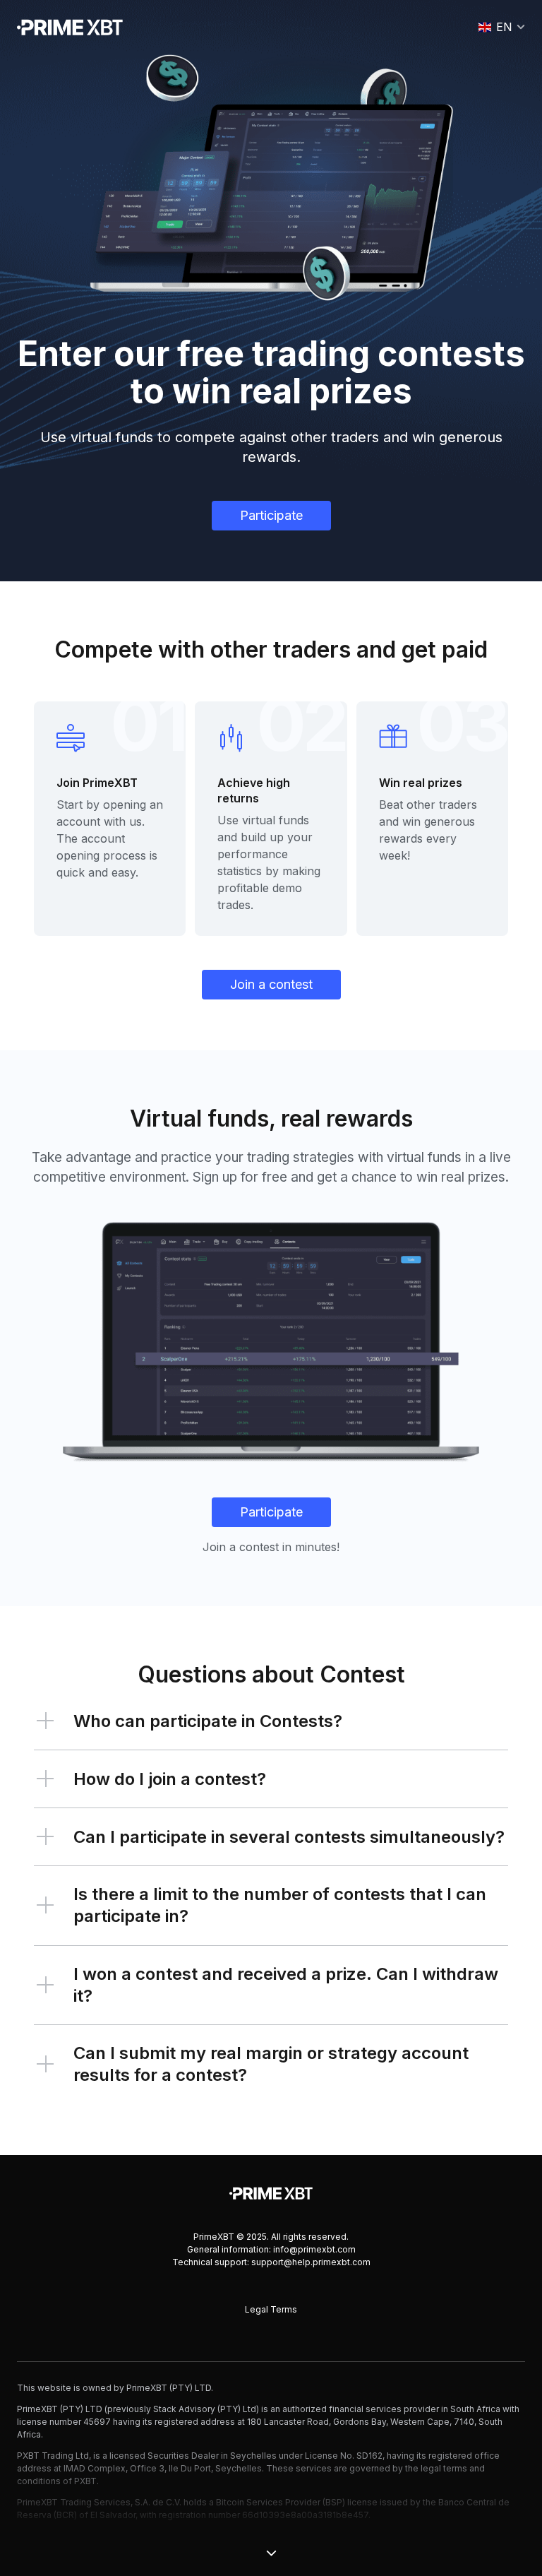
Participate (271, 515)
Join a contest (271, 984)
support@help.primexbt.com (311, 2262)
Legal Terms (271, 2309)
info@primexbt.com (314, 2249)
